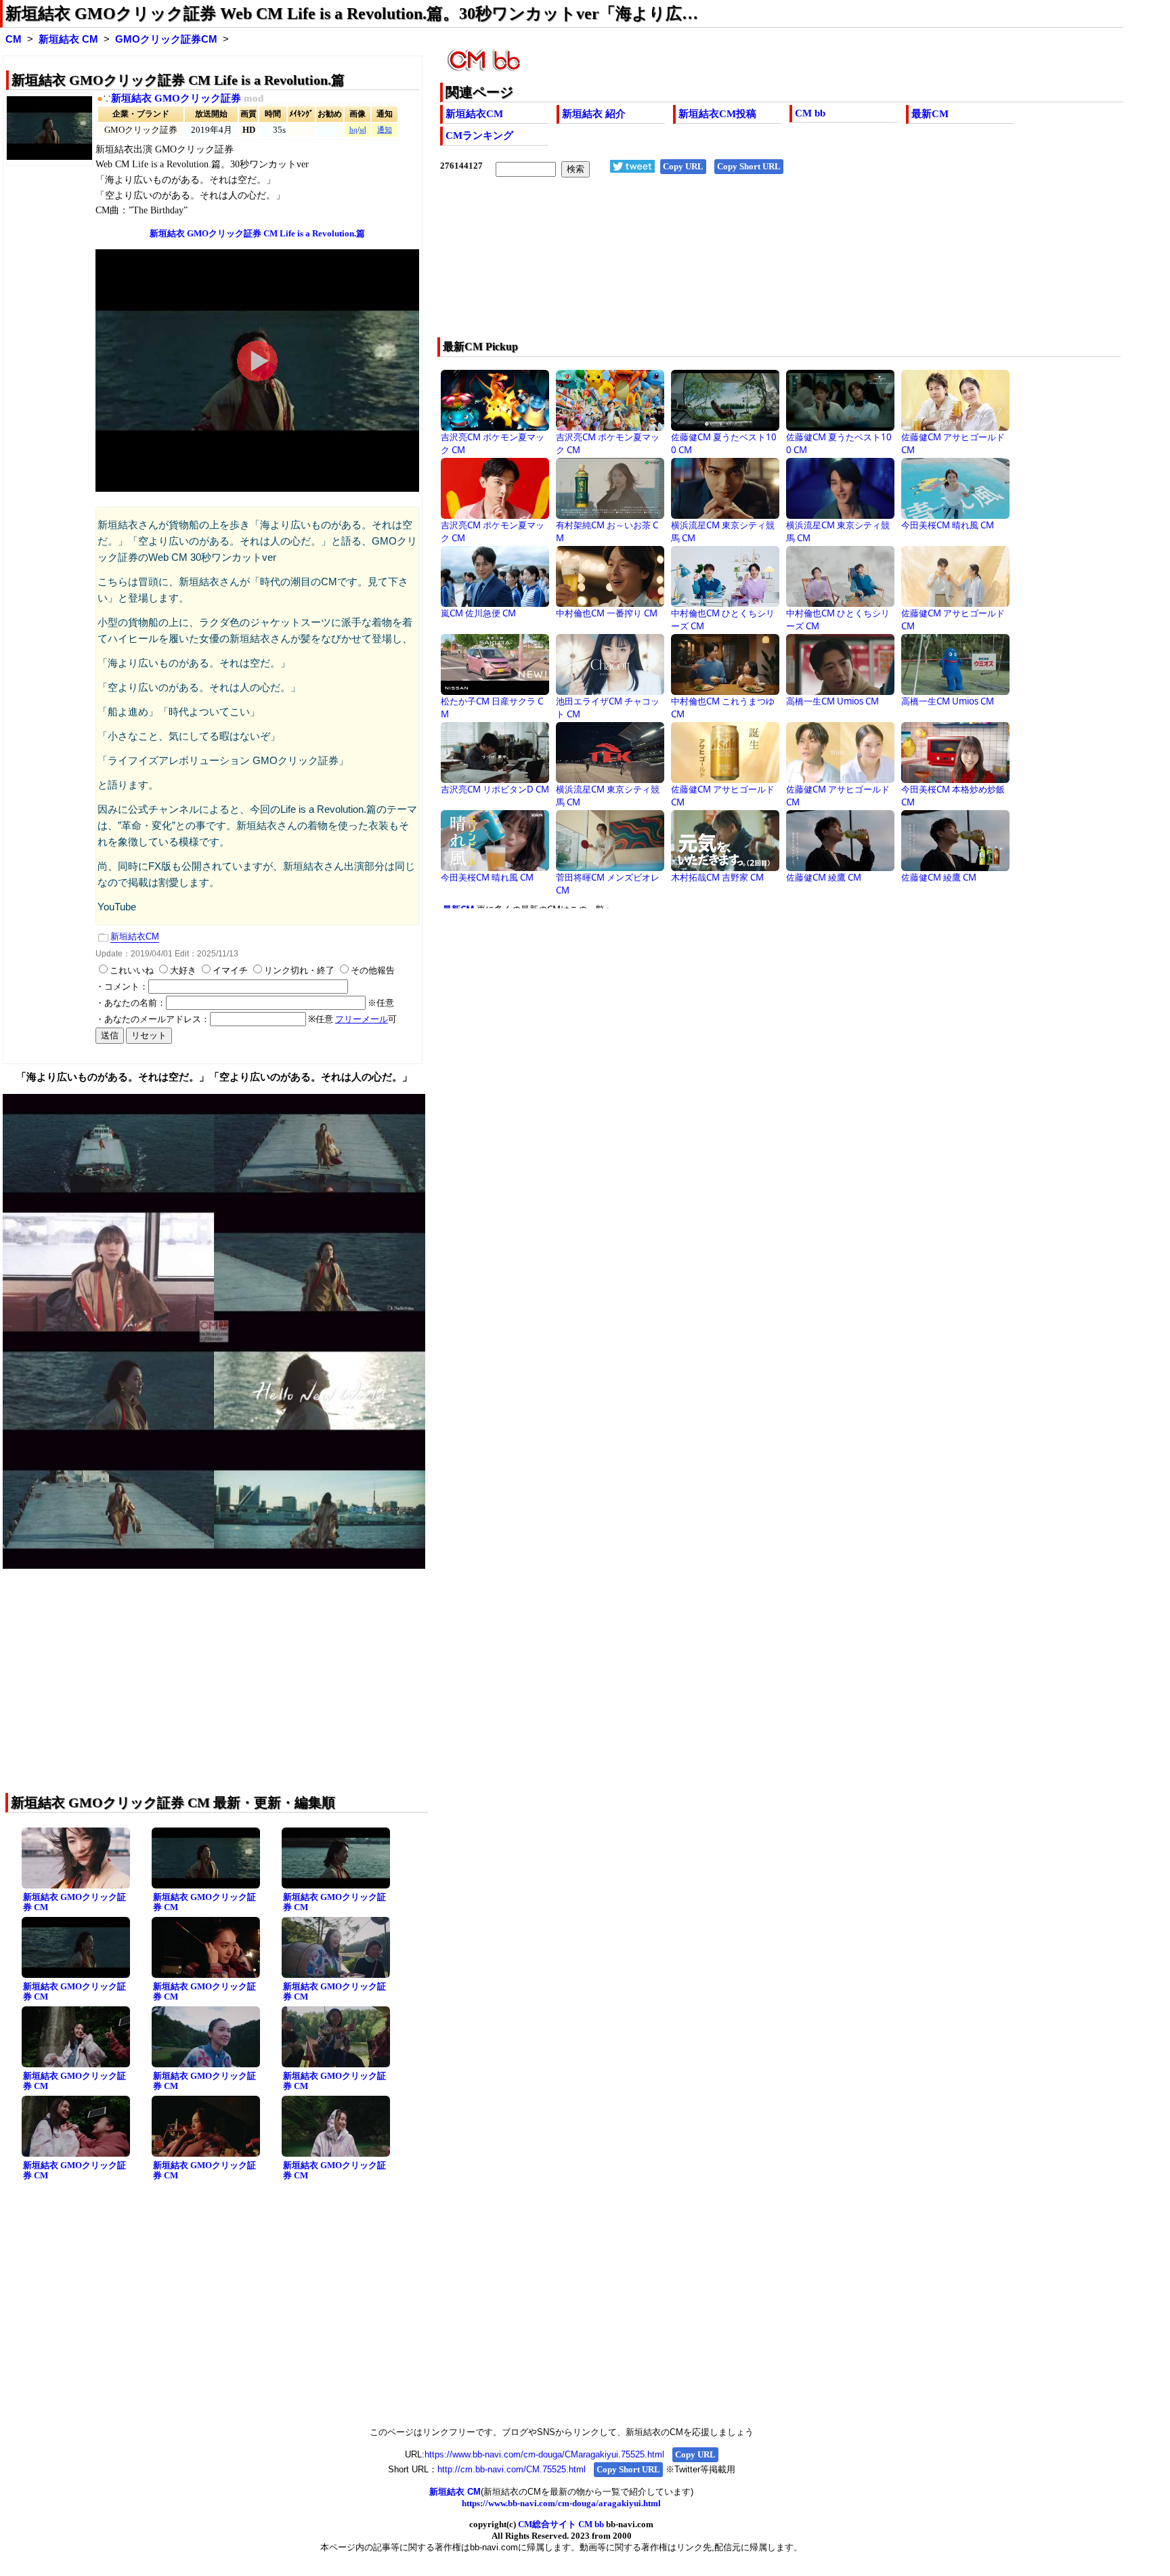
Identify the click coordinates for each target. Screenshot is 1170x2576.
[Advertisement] (713, 266)
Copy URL (683, 166)
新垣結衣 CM (68, 39)
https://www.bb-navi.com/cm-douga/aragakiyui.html (561, 2503)
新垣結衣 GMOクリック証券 (176, 98)
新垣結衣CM (474, 114)
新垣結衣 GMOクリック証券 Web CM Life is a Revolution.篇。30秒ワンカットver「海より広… (352, 14)
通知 (385, 130)
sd (363, 130)
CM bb (810, 113)
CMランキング (479, 135)
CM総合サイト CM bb (561, 2524)
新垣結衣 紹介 (594, 114)
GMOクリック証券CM (166, 39)
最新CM (930, 114)
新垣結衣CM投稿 (717, 114)
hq (353, 130)
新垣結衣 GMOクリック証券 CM (74, 1902)
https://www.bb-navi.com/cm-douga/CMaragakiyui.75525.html (544, 2454)
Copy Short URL (749, 166)
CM (14, 39)
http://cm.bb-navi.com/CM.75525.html (512, 2469)
